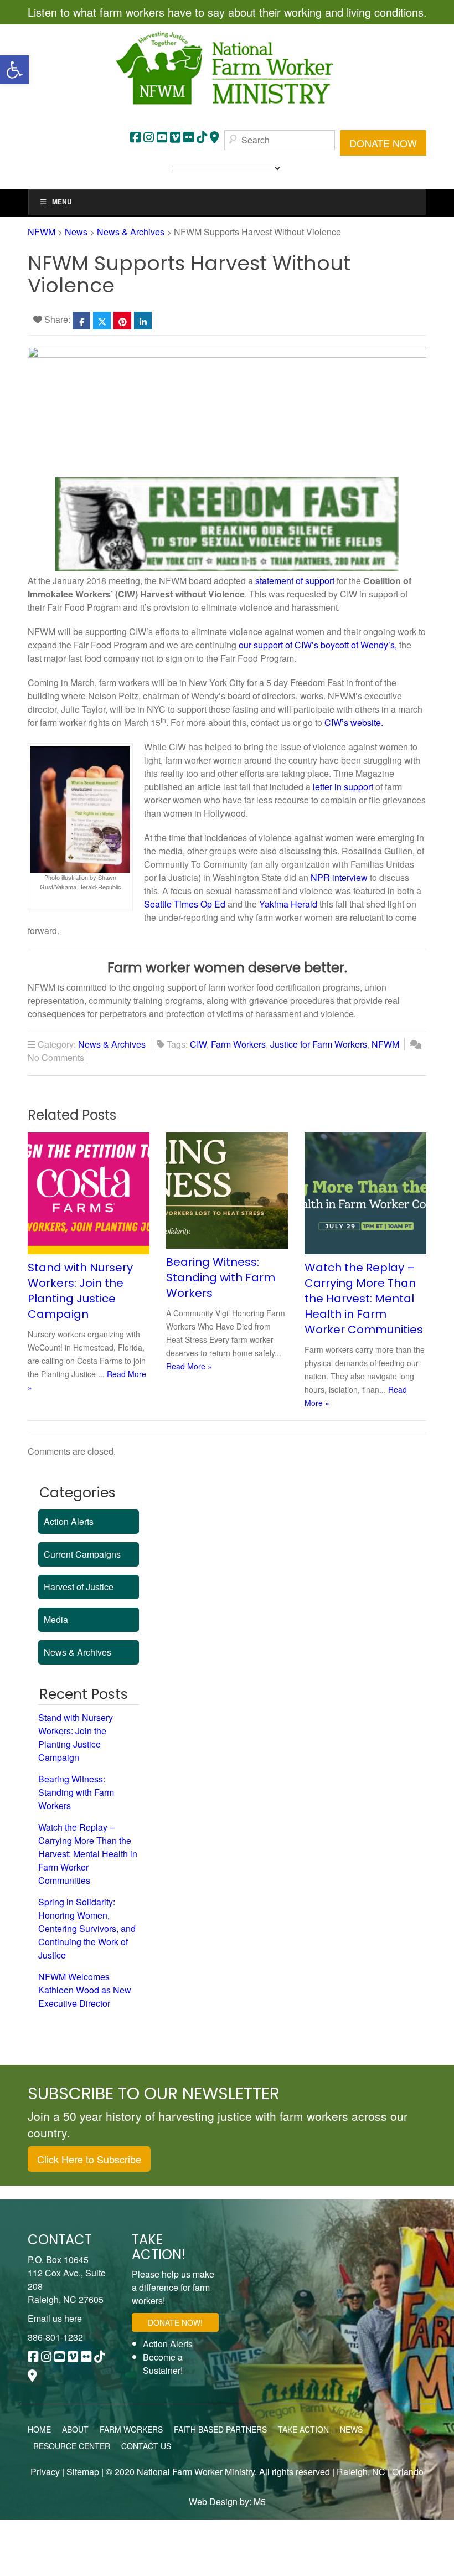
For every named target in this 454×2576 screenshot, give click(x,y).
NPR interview (339, 877)
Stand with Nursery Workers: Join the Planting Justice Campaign (80, 1291)
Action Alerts (69, 1521)
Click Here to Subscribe (89, 2159)
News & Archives (112, 1044)
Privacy (45, 2472)
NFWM (385, 1044)
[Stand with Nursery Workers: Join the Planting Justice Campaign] (94, 1192)
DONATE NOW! (175, 2322)
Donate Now (383, 143)
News (351, 2429)
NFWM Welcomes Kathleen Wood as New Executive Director (85, 1990)
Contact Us (146, 2446)
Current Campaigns (82, 1554)
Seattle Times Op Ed (185, 904)
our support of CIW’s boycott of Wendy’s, (318, 645)
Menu (62, 202)
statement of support (295, 581)
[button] (14, 70)
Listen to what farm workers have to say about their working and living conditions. (227, 12)
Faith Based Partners (220, 2429)
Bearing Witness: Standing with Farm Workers (221, 1277)
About (75, 2429)
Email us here (55, 2318)
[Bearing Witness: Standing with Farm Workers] (233, 1189)
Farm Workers (238, 1044)
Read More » (189, 1366)
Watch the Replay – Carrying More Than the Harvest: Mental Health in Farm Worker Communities (364, 1299)
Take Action (303, 2429)
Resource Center (72, 2446)
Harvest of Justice (79, 1587)
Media (56, 1619)
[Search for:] (280, 140)
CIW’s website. (354, 722)
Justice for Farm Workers (319, 1044)
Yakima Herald (288, 904)
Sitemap (83, 2472)
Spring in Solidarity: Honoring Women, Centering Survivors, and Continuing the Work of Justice (87, 1928)
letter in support (343, 787)
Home (39, 2429)
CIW (198, 1044)
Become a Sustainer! (163, 2364)
